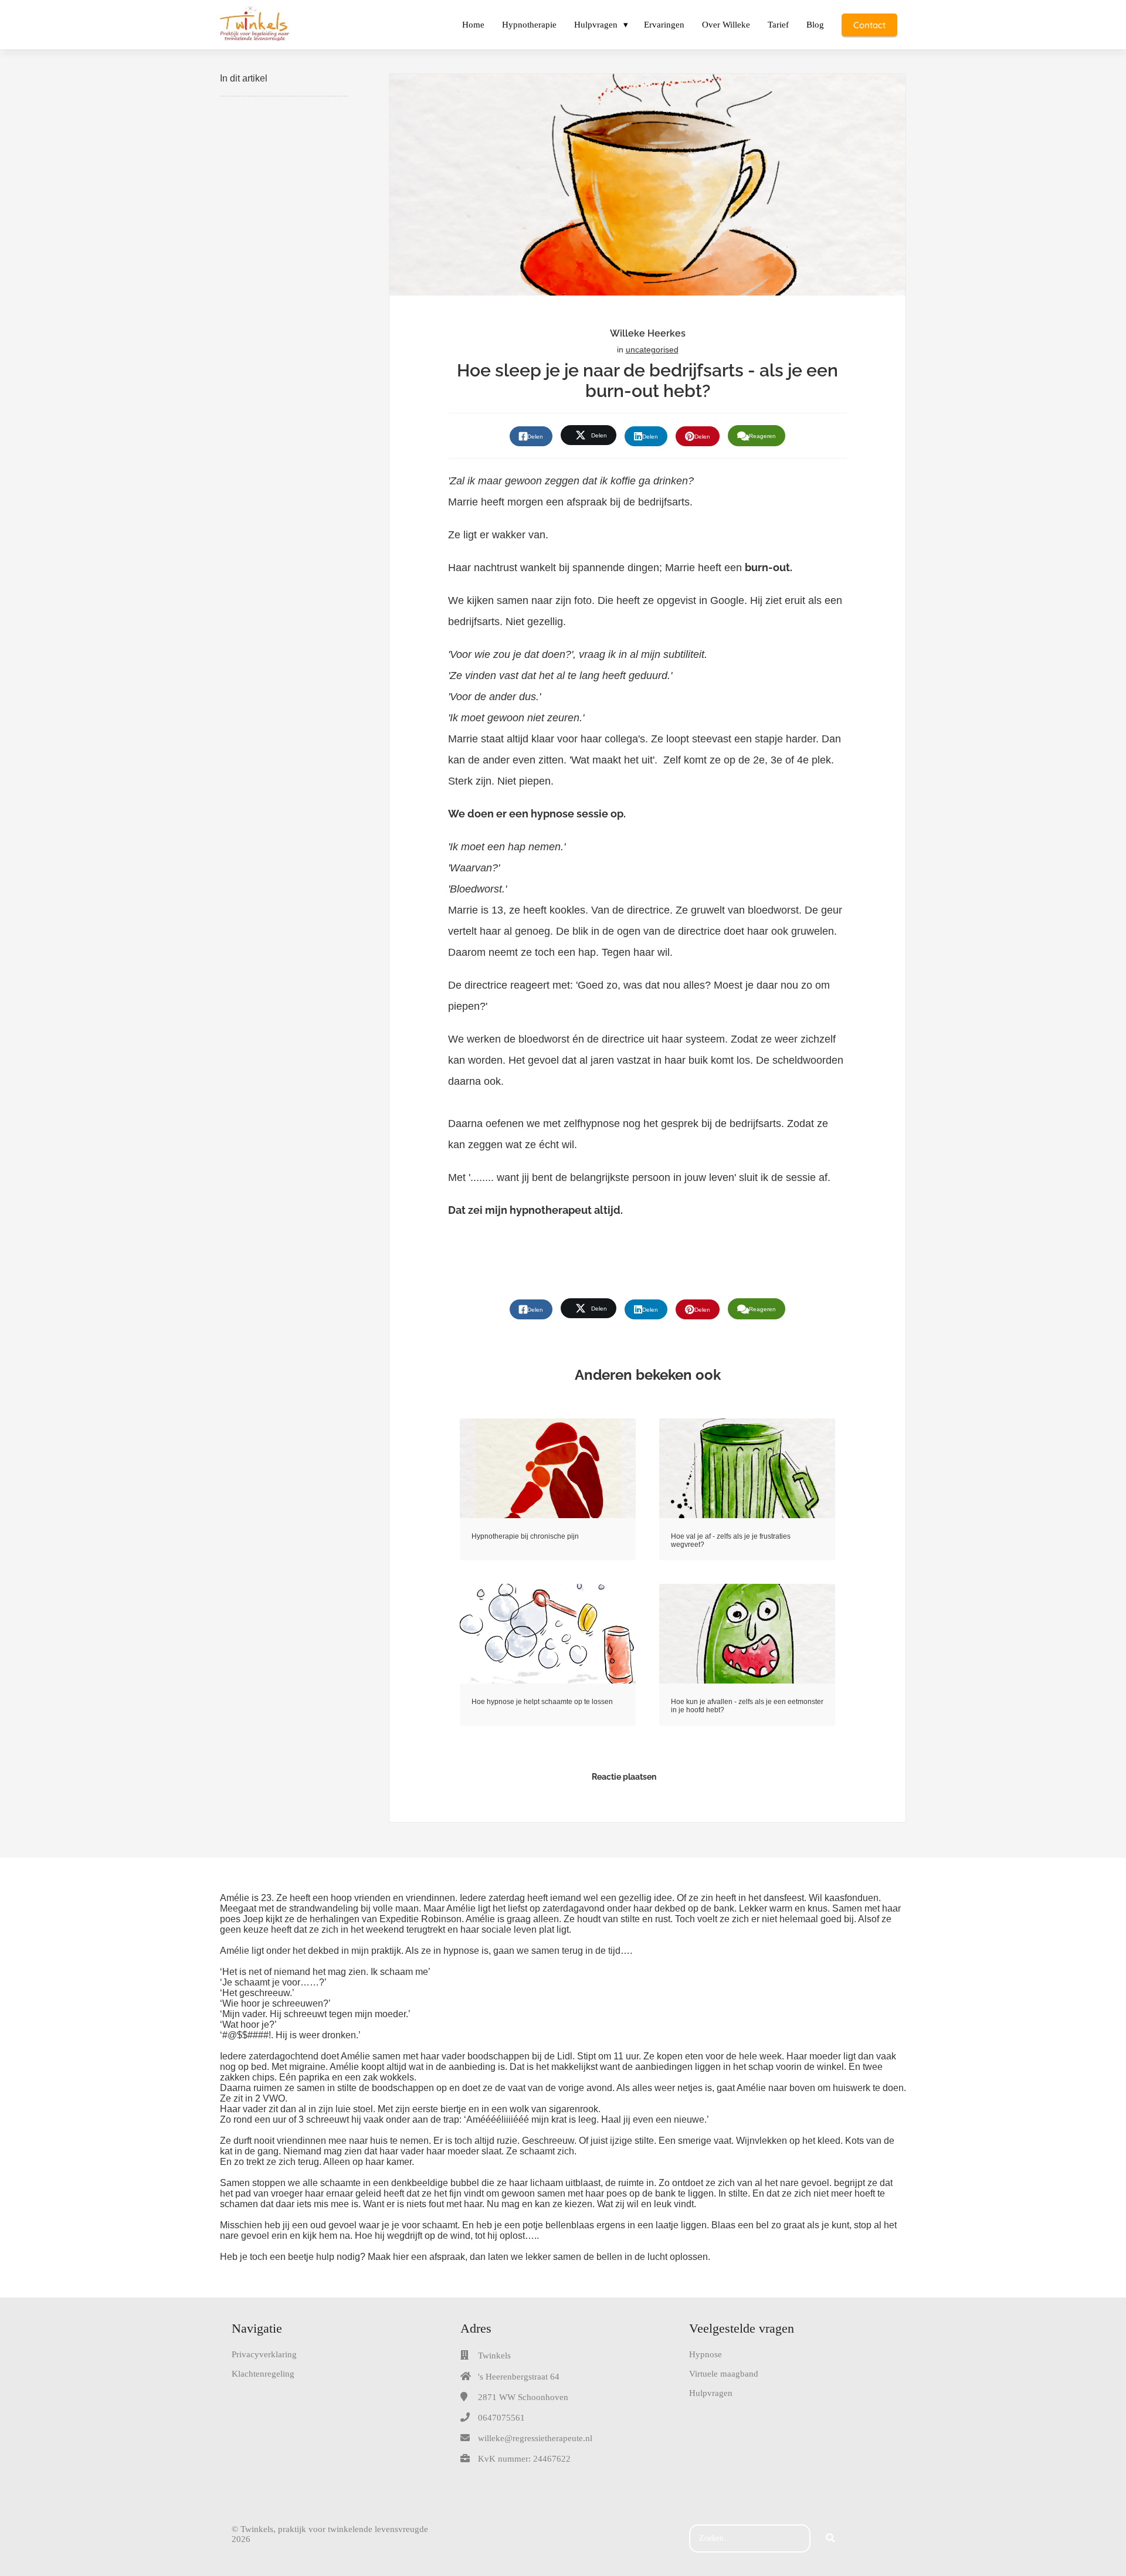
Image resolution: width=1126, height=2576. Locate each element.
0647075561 (501, 2418)
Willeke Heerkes (648, 333)
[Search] (830, 2538)
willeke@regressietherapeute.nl (535, 2438)
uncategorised (652, 349)
